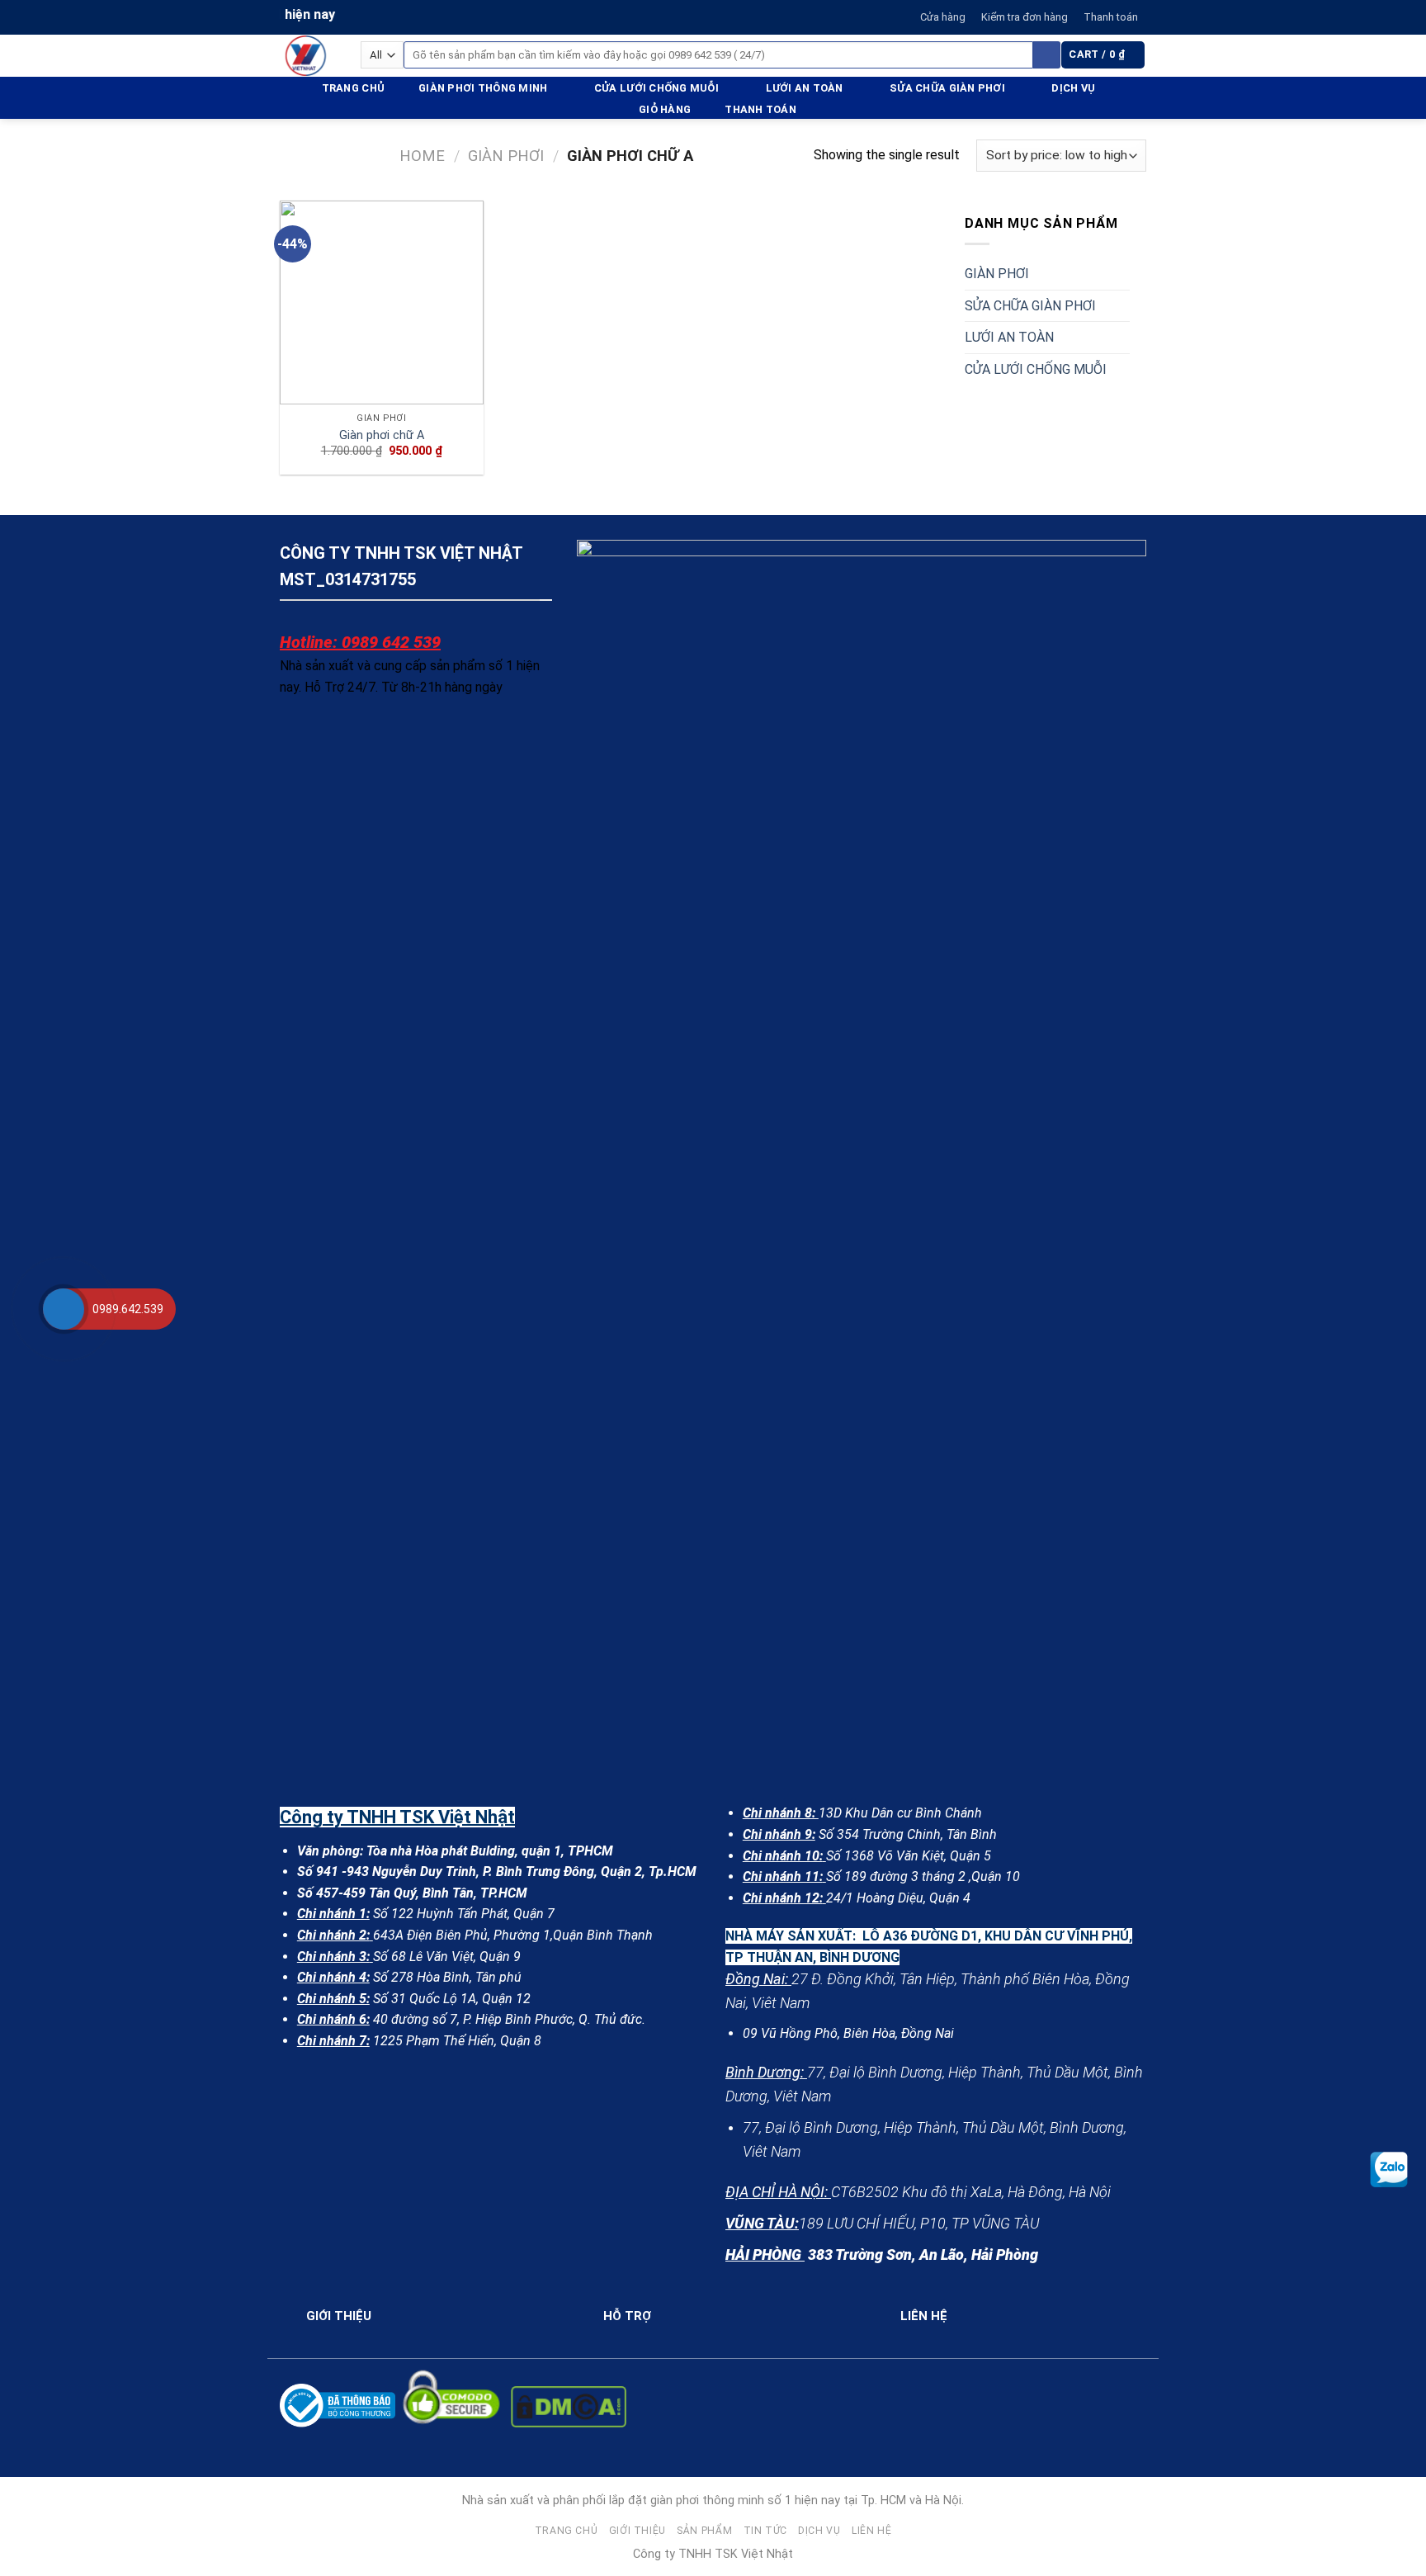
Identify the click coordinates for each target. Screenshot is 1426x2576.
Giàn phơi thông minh (483, 88)
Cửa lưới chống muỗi (656, 88)
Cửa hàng (943, 17)
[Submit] (1047, 55)
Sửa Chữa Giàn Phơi (947, 88)
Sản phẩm (704, 2531)
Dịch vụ (1073, 88)
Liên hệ (871, 2531)
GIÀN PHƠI (997, 274)
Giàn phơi (506, 156)
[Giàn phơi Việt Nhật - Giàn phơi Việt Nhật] (308, 56)
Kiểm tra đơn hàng (1025, 17)
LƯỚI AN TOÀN (805, 88)
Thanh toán (1111, 17)
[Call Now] (64, 1309)
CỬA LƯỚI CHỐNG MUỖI (1036, 369)
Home (422, 156)
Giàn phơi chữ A (382, 435)
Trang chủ (353, 88)
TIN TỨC (765, 2531)
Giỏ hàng (665, 109)
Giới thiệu (637, 2531)
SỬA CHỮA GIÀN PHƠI (1030, 306)
